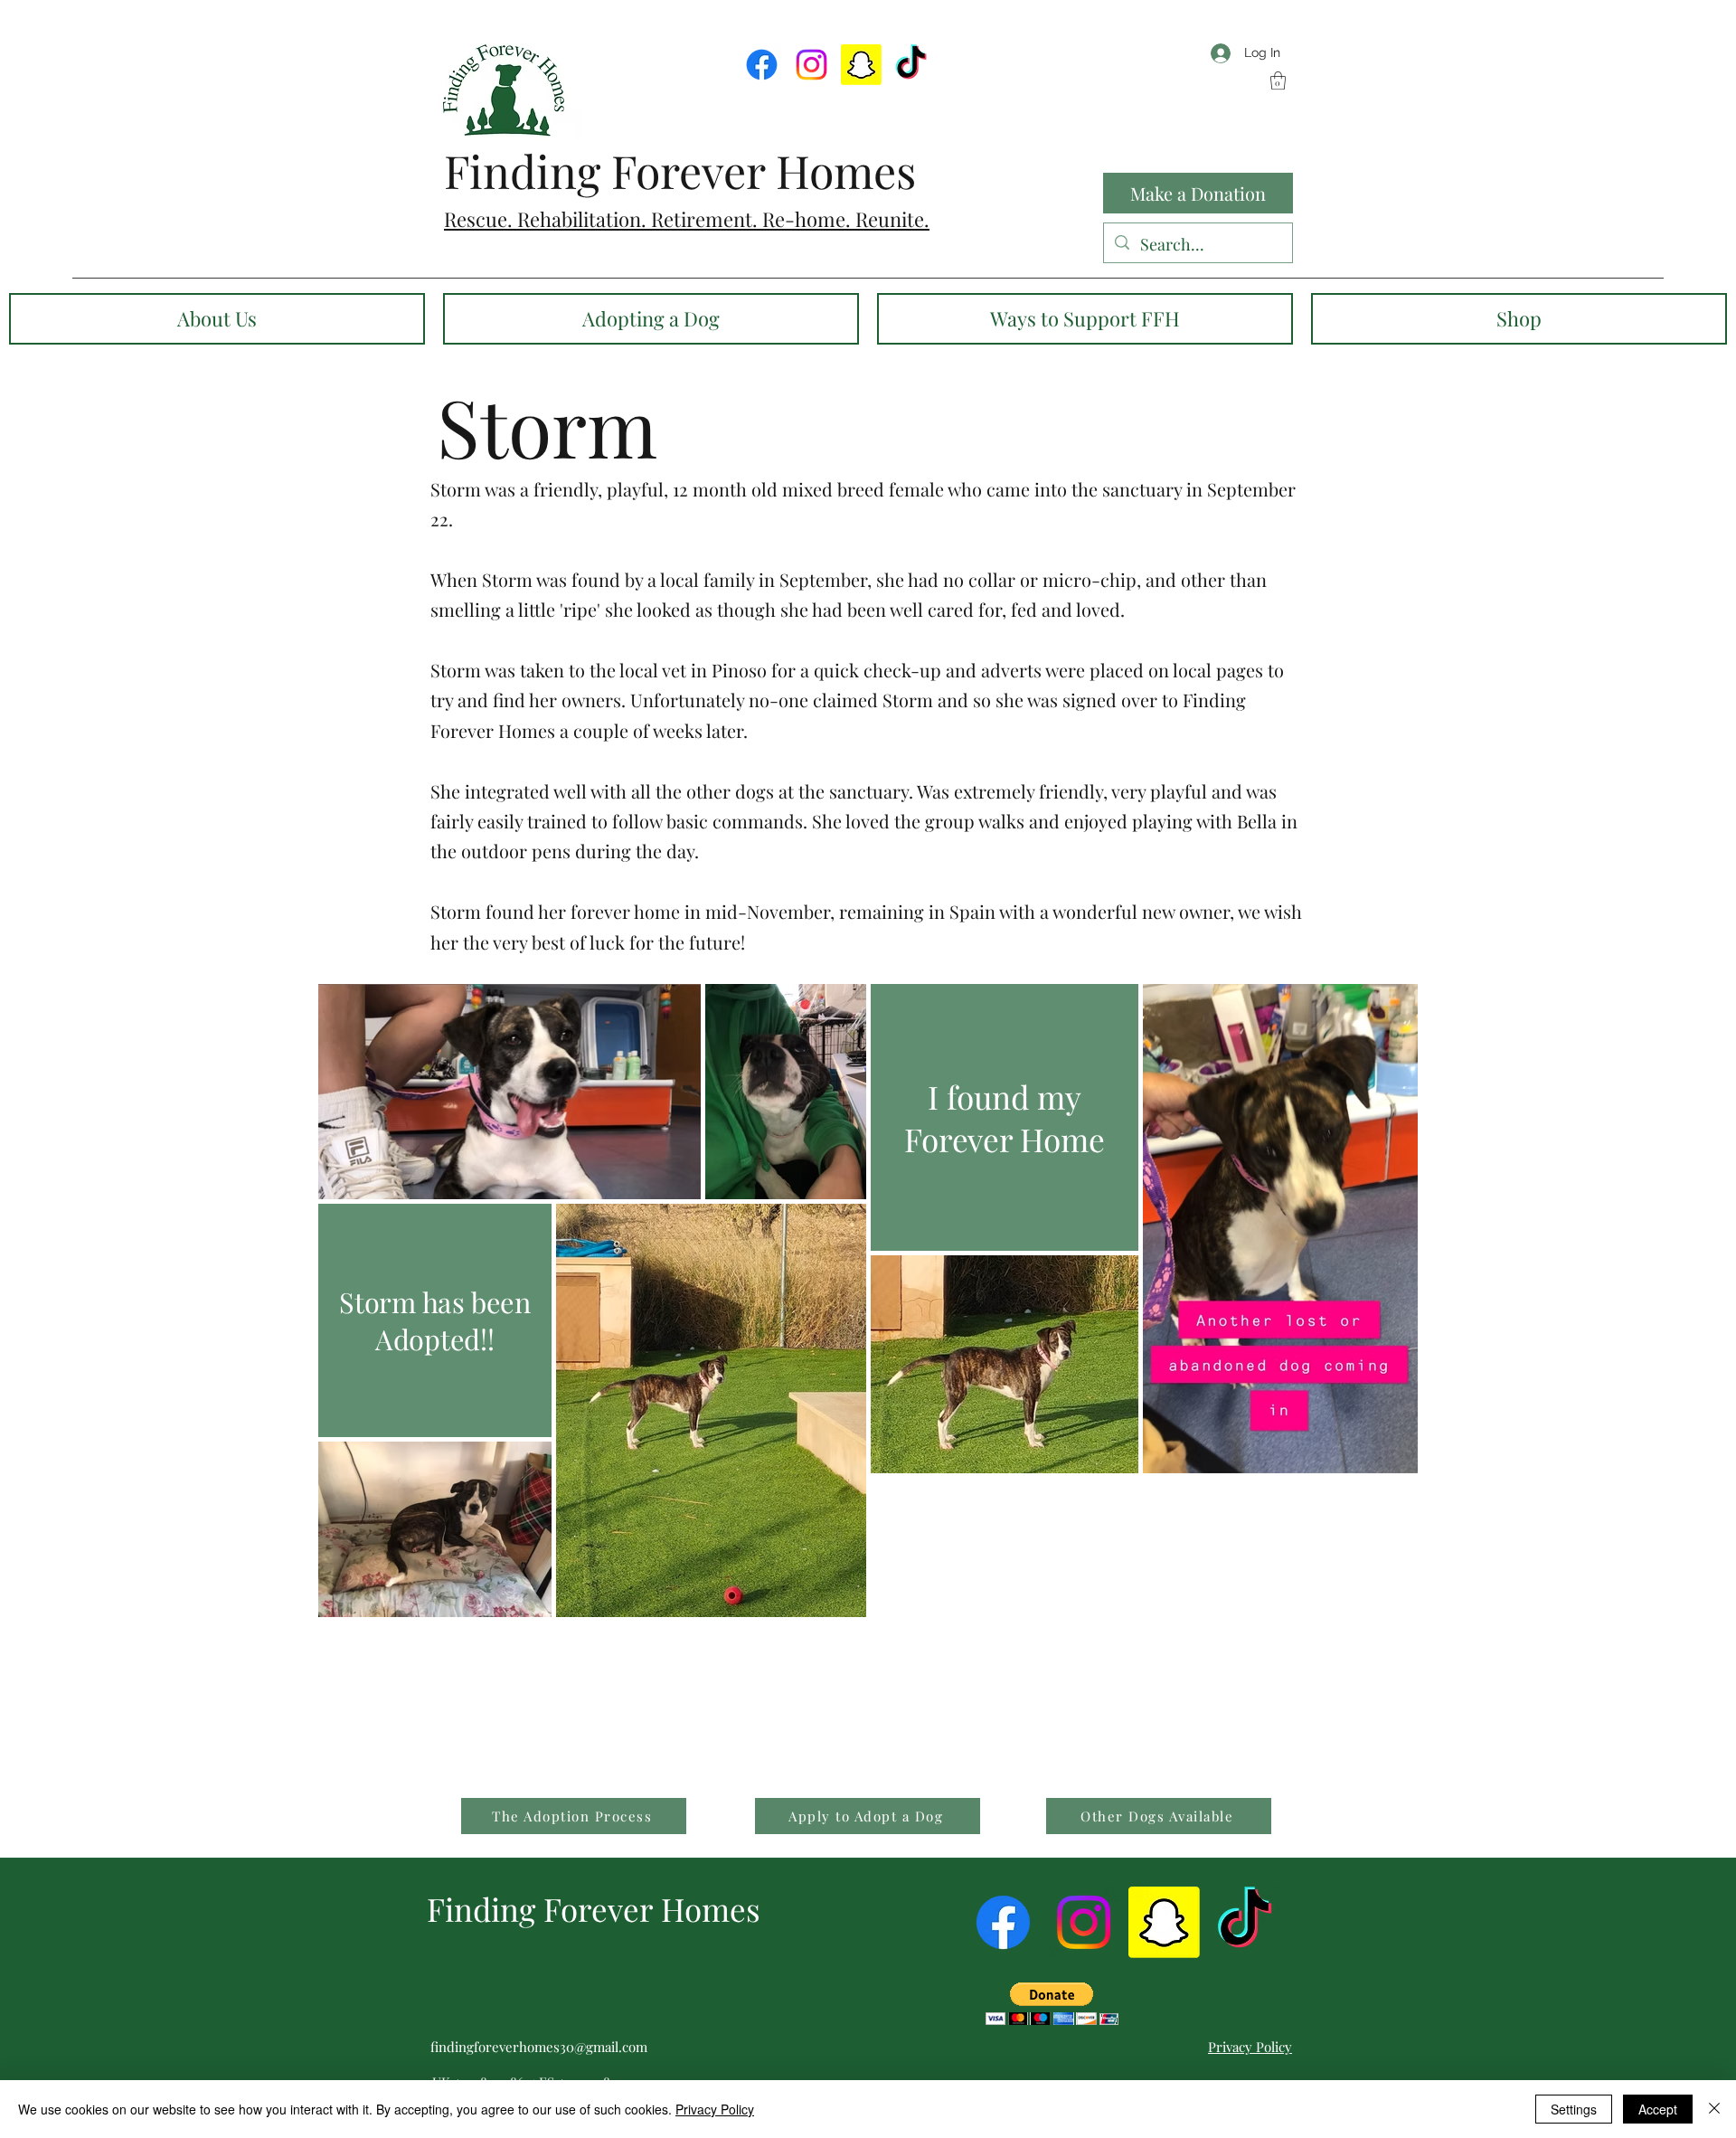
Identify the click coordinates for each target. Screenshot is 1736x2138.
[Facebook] (762, 65)
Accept (1658, 2109)
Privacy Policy (715, 2109)
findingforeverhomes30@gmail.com (539, 2047)
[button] (1278, 80)
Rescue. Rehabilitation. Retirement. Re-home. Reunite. (687, 219)
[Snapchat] (861, 65)
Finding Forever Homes (680, 170)
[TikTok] (911, 65)
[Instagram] (811, 65)
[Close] (1714, 2109)
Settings (1574, 2109)
